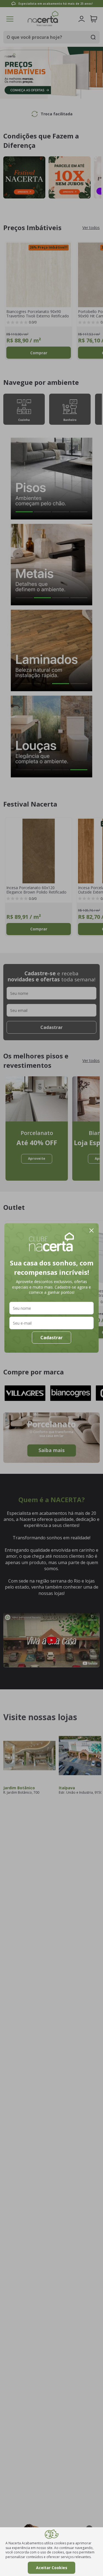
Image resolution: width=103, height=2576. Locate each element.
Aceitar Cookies (52, 2568)
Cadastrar (51, 1338)
